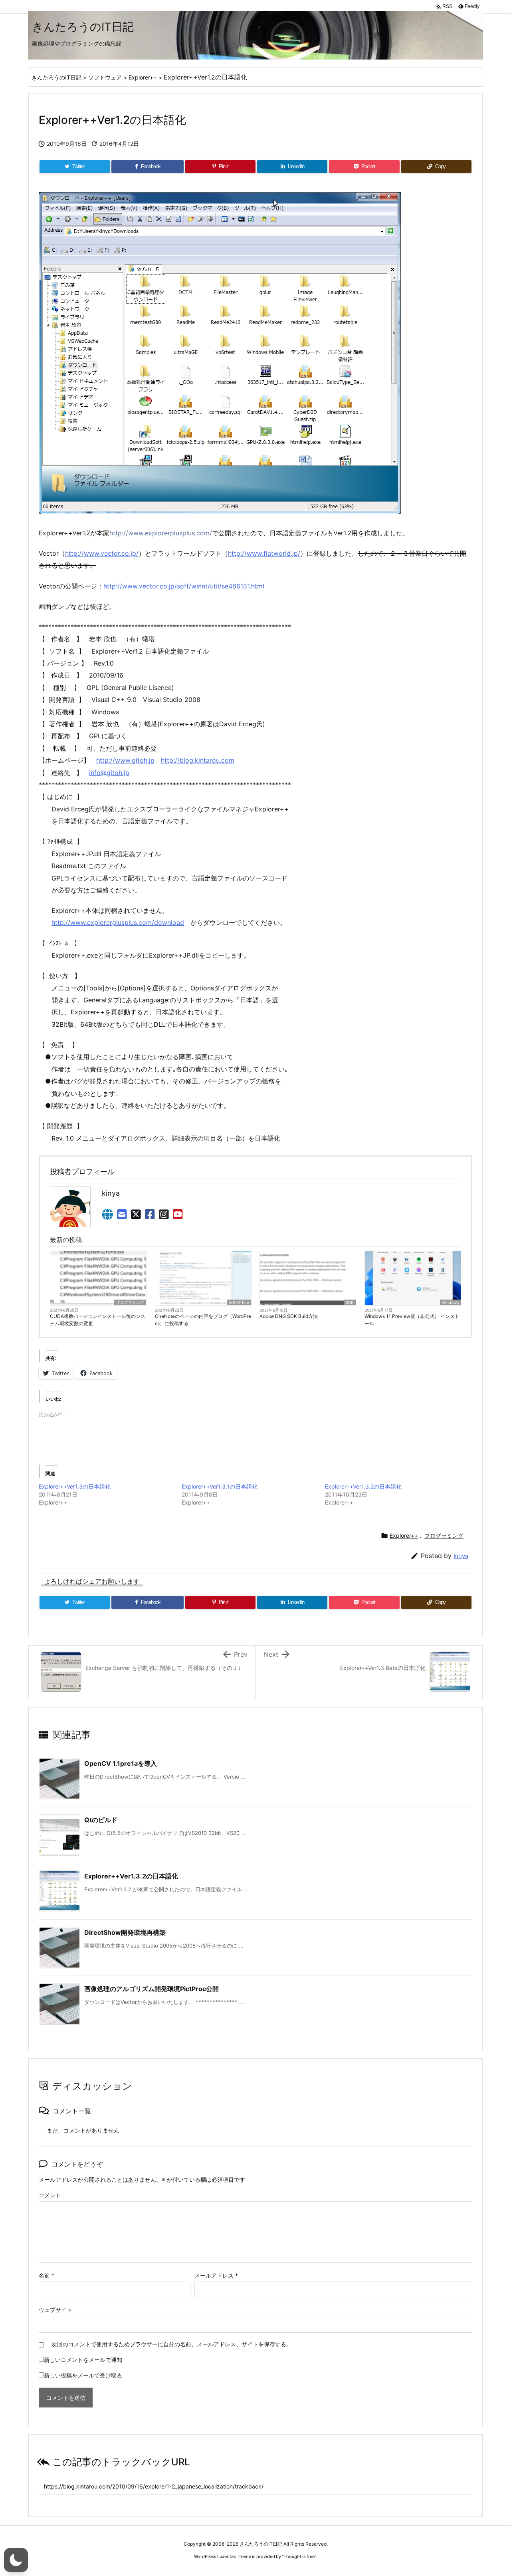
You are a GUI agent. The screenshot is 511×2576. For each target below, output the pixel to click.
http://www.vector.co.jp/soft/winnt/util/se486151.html (184, 586)
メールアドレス (216, 2275)
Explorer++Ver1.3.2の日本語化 (363, 1486)
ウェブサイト (55, 2310)
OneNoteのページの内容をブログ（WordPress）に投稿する (203, 1320)
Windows (450, 1302)
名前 (47, 2275)
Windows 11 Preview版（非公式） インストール (412, 1320)
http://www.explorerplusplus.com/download (118, 922)
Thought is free (299, 2556)
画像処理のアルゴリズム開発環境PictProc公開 (152, 1989)
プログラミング (130, 1302)
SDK (350, 1302)
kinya (461, 1556)
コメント (50, 2195)
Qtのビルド (101, 1820)
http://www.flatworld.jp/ (264, 553)
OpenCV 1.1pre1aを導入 (121, 1763)
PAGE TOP (492, 2491)
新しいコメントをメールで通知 (83, 2360)
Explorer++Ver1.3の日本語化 (75, 1486)
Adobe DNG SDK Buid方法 (289, 1316)
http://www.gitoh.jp (125, 760)
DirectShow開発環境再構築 (125, 1932)
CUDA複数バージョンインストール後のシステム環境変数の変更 (98, 1320)
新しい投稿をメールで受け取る (83, 2375)
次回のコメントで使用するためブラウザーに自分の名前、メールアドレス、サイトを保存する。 (172, 2344)
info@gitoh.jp (109, 773)
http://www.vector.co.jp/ (102, 553)
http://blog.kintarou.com (198, 760)
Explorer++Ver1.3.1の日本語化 (220, 1486)
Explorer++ (404, 1535)
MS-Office (239, 1302)
